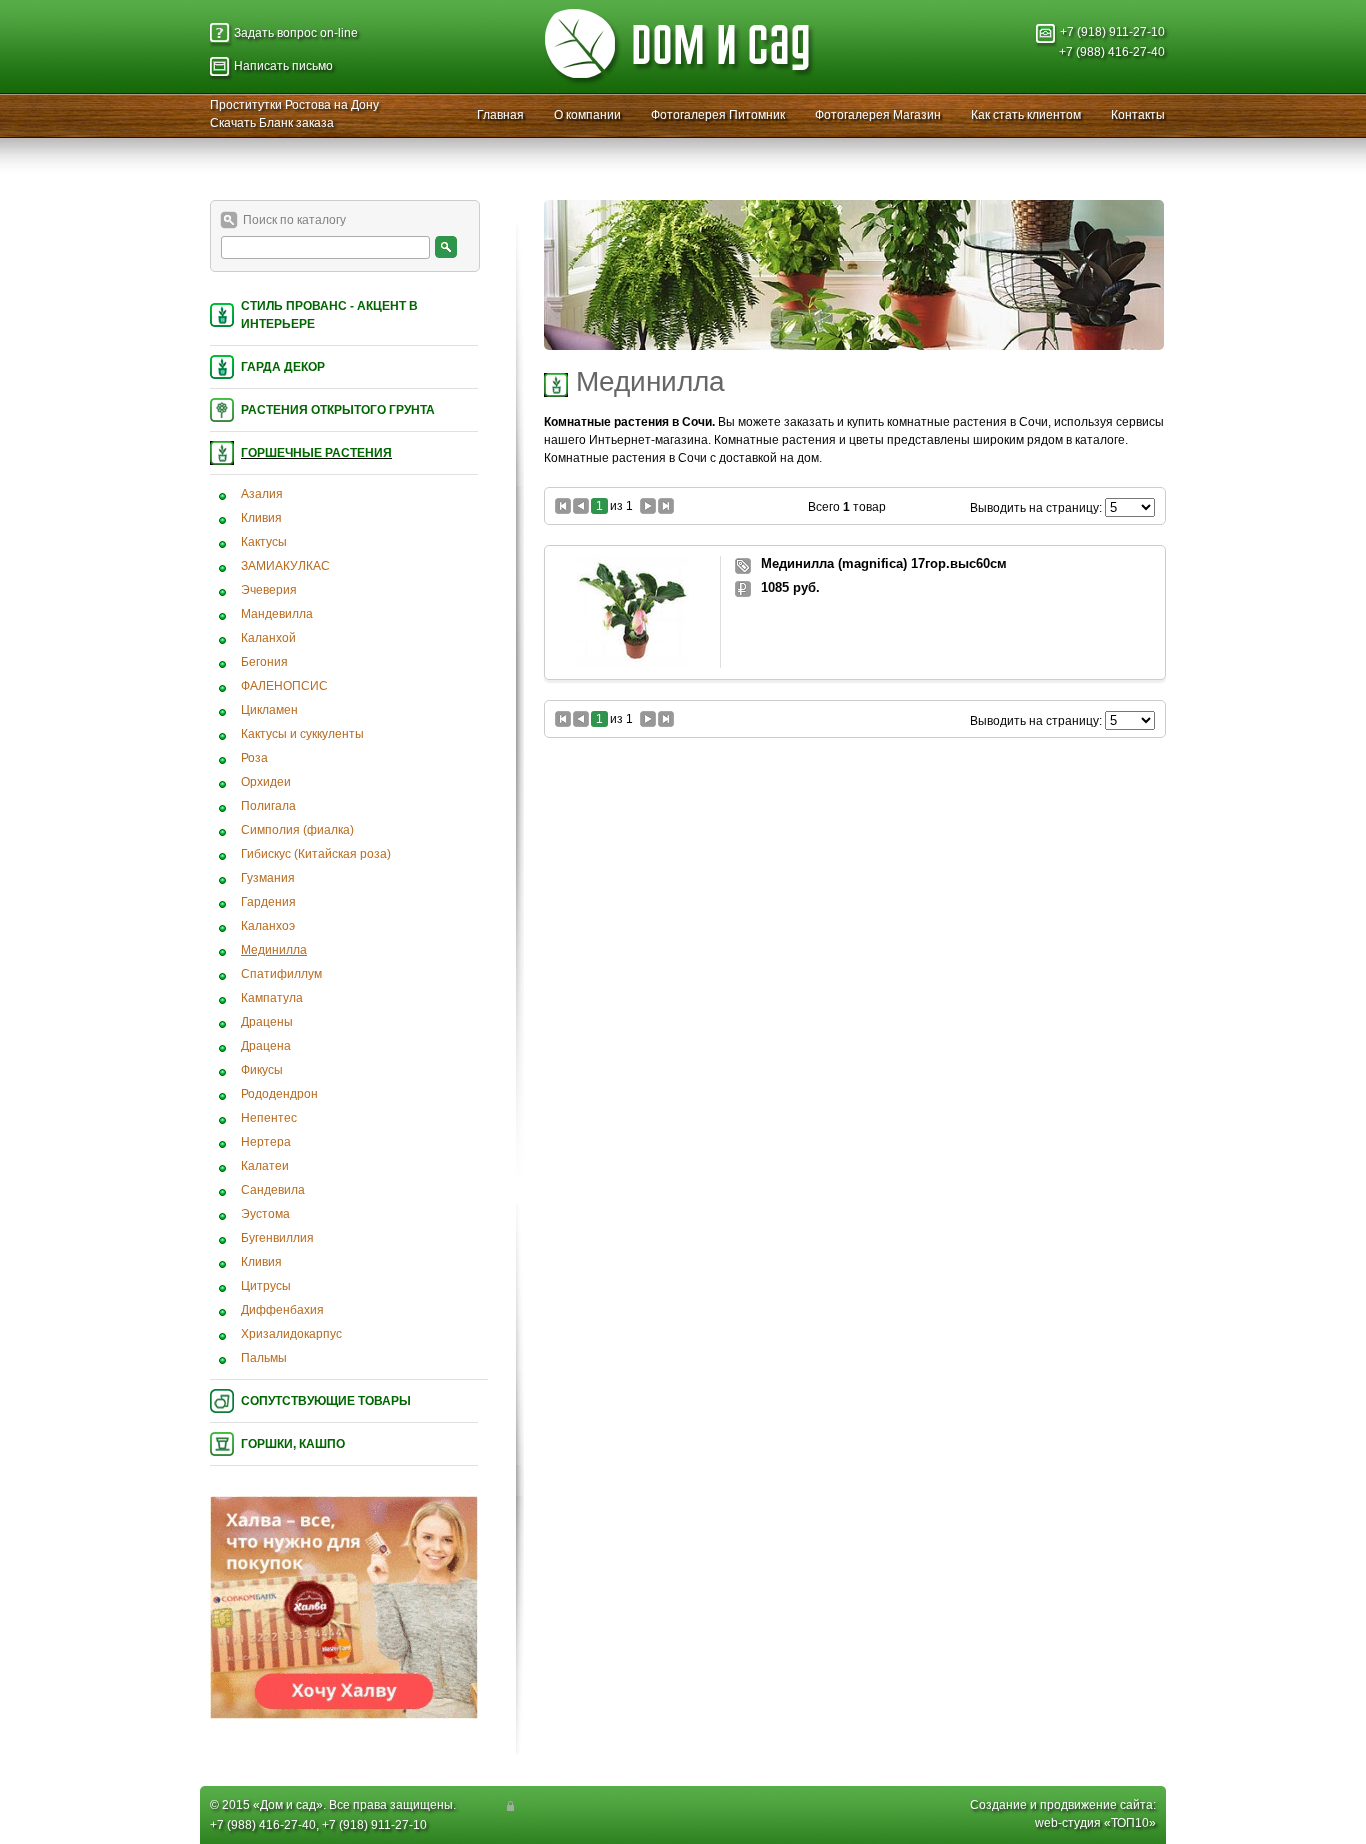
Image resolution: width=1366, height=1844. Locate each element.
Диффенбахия (282, 1310)
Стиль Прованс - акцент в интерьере (329, 315)
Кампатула (272, 998)
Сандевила (273, 1190)
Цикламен (269, 710)
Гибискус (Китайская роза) (316, 854)
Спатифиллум (281, 974)
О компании (587, 115)
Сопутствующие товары (326, 1401)
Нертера (266, 1142)
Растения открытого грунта (338, 410)
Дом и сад (288, 1805)
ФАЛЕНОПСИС (284, 686)
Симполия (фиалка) (297, 830)
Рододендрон (279, 1094)
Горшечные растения (316, 453)
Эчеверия (269, 590)
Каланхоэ (268, 926)
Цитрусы (266, 1286)
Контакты (1138, 115)
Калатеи (265, 1166)
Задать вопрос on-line (296, 33)
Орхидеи (266, 782)
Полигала (268, 806)
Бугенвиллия (277, 1238)
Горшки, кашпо (293, 1444)
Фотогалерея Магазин (878, 115)
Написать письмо (283, 66)
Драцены (267, 1022)
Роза (254, 758)
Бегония (264, 662)
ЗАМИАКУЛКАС (285, 566)
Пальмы (264, 1358)
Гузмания (268, 878)
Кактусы (264, 542)
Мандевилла (277, 614)
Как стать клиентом (1026, 115)
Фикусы (262, 1070)
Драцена (266, 1046)
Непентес (269, 1118)
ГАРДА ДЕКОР (283, 367)
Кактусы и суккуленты (302, 734)
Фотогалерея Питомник (718, 115)
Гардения (268, 902)
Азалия (262, 494)
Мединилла (274, 950)
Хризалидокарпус (291, 1334)
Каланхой (268, 638)
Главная (500, 115)
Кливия (261, 518)
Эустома (265, 1214)
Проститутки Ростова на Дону (294, 105)
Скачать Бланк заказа (272, 123)
